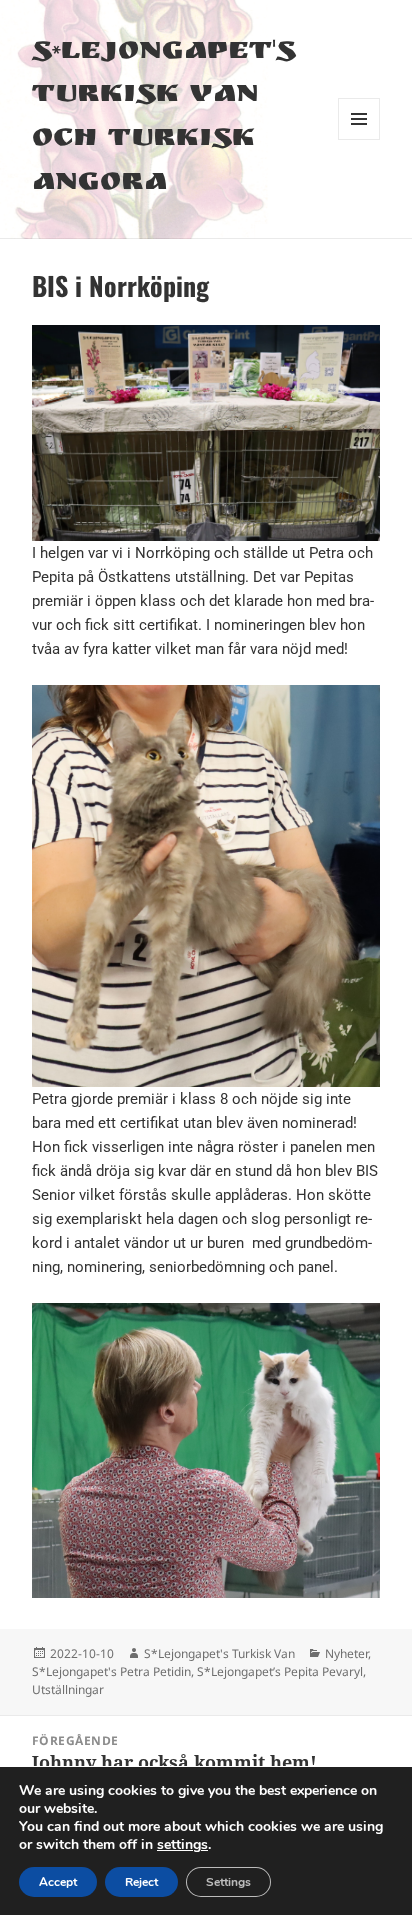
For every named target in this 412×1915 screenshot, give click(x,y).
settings (182, 1845)
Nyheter (346, 1653)
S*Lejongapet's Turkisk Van (219, 1653)
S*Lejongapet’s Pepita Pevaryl (280, 1671)
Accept (58, 1882)
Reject (141, 1882)
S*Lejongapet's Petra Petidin (111, 1671)
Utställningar (68, 1689)
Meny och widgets (359, 139)
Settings (228, 1882)
